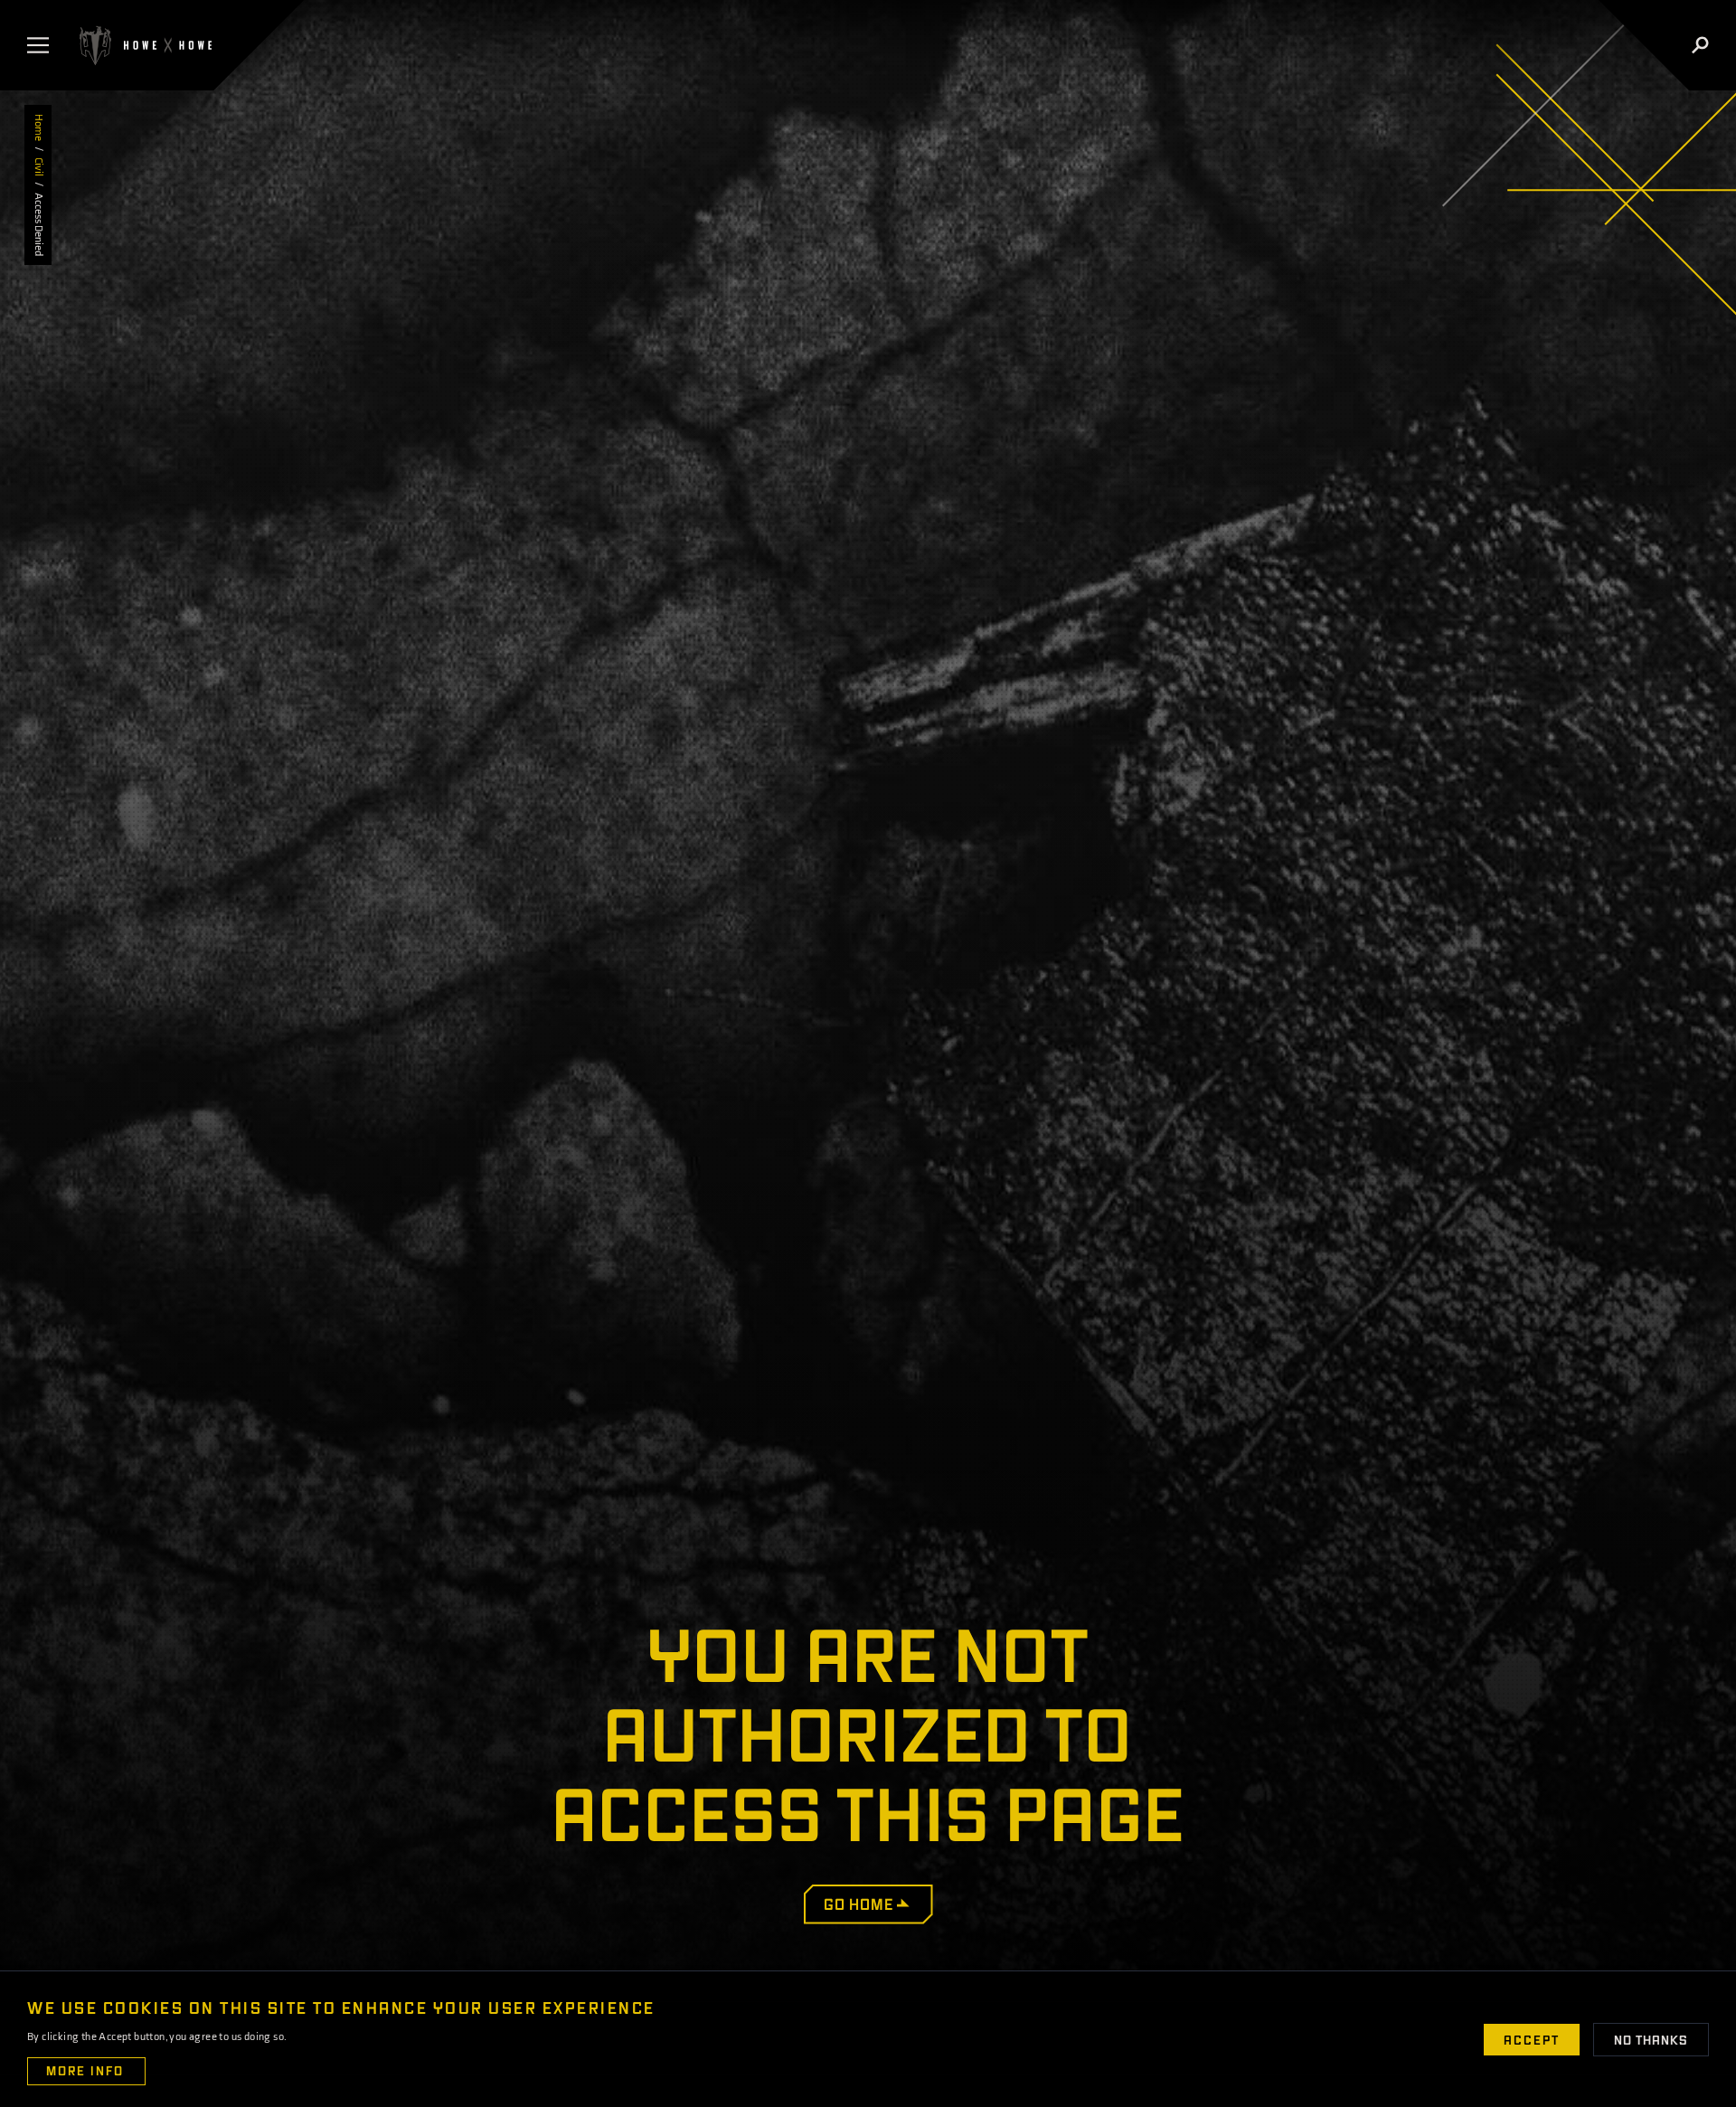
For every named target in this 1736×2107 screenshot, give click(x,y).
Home (38, 128)
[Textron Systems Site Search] (1700, 45)
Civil (38, 167)
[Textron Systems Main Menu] (42, 45)
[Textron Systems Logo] (144, 45)
